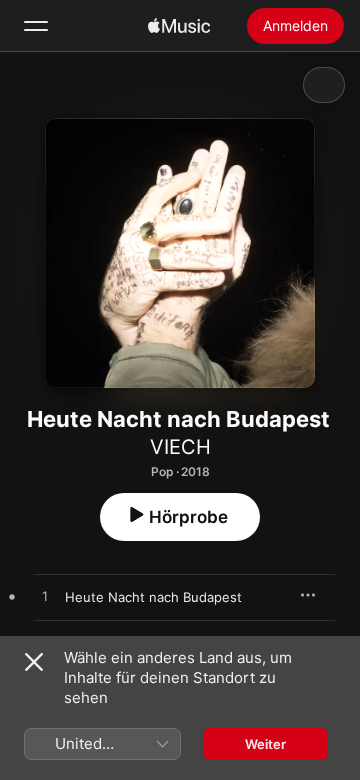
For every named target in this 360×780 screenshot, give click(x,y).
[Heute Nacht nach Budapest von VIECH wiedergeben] (45, 597)
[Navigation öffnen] (36, 26)
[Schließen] (34, 662)
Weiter (265, 744)
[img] (179, 26)
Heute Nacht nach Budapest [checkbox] (153, 597)
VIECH (180, 447)
